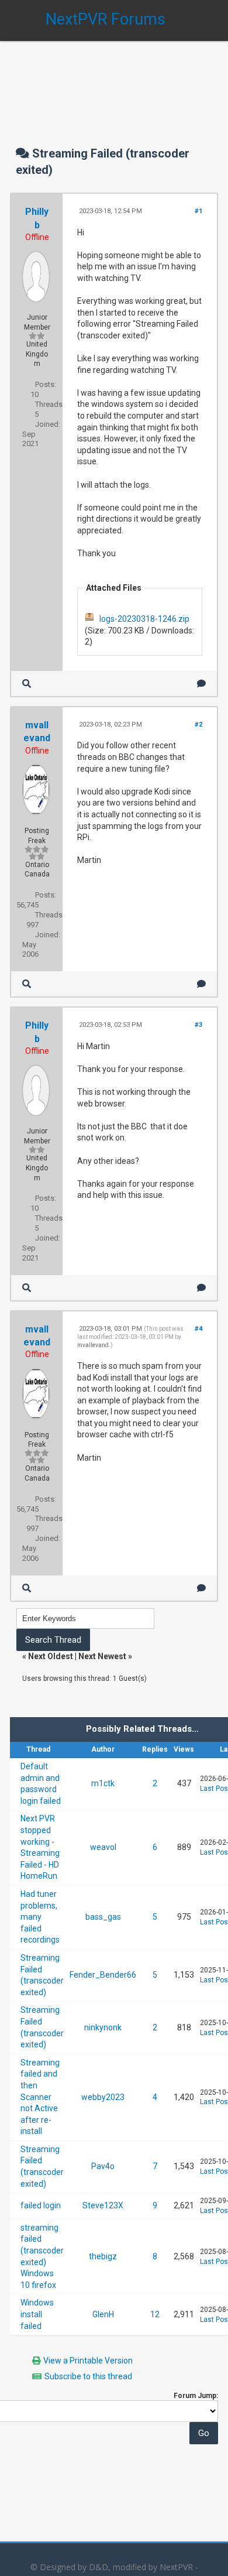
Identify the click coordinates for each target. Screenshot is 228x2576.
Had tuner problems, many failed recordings (40, 1917)
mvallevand (93, 1345)
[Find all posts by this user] (27, 684)
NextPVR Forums (106, 19)
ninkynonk (103, 2027)
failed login (41, 2205)
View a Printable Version (88, 2361)
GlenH (103, 2314)
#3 (198, 1025)
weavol (103, 1847)
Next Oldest (51, 1656)
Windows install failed (37, 2314)
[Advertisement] (114, 82)
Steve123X (103, 2205)
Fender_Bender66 (103, 1975)
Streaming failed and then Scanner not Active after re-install (40, 2097)
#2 (198, 724)
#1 (198, 211)
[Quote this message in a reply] (201, 684)
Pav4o (103, 2166)
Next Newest (102, 1656)
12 (155, 2314)
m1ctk (103, 1783)
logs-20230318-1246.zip (144, 619)
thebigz (103, 2256)
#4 (198, 1329)
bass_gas (103, 1917)
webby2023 (103, 2097)
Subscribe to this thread (88, 2376)
